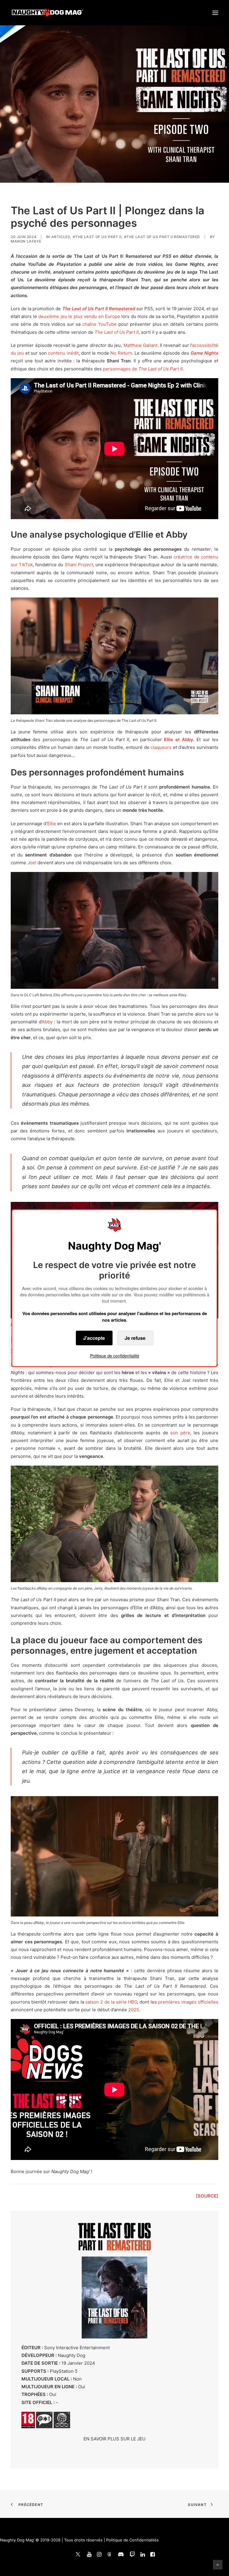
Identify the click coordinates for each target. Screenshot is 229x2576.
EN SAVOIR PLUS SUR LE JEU (114, 2439)
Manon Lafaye (26, 241)
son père (180, 1433)
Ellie (52, 824)
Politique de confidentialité (115, 1356)
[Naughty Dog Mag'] (48, 13)
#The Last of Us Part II (97, 237)
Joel (32, 863)
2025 (134, 2010)
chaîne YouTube (99, 324)
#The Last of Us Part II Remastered (162, 237)
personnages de (143, 369)
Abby (47, 1022)
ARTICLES (61, 237)
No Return (121, 353)
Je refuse (135, 1338)
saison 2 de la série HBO (111, 2002)
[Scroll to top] (218, 2564)
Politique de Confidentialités (132, 2540)
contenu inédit (63, 353)
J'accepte (94, 1338)
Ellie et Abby (179, 740)
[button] (215, 13)
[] (207, 2196)
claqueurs (161, 747)
